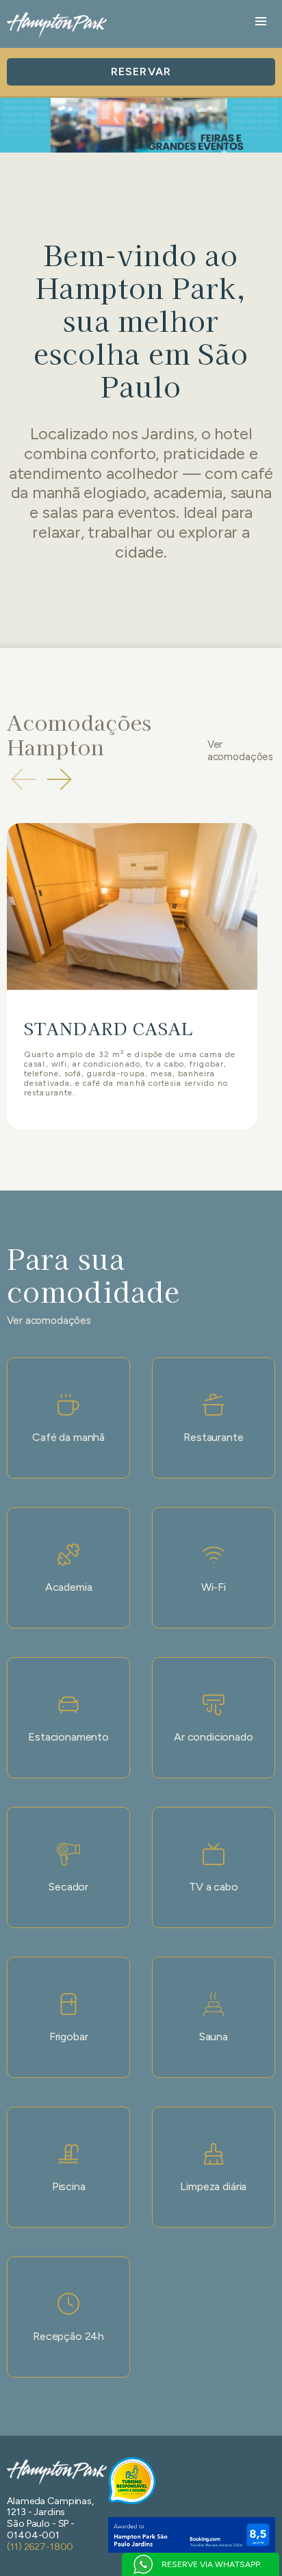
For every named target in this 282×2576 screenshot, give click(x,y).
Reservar (141, 71)
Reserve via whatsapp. (212, 2564)
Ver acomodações (240, 751)
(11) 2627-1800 (40, 2547)
